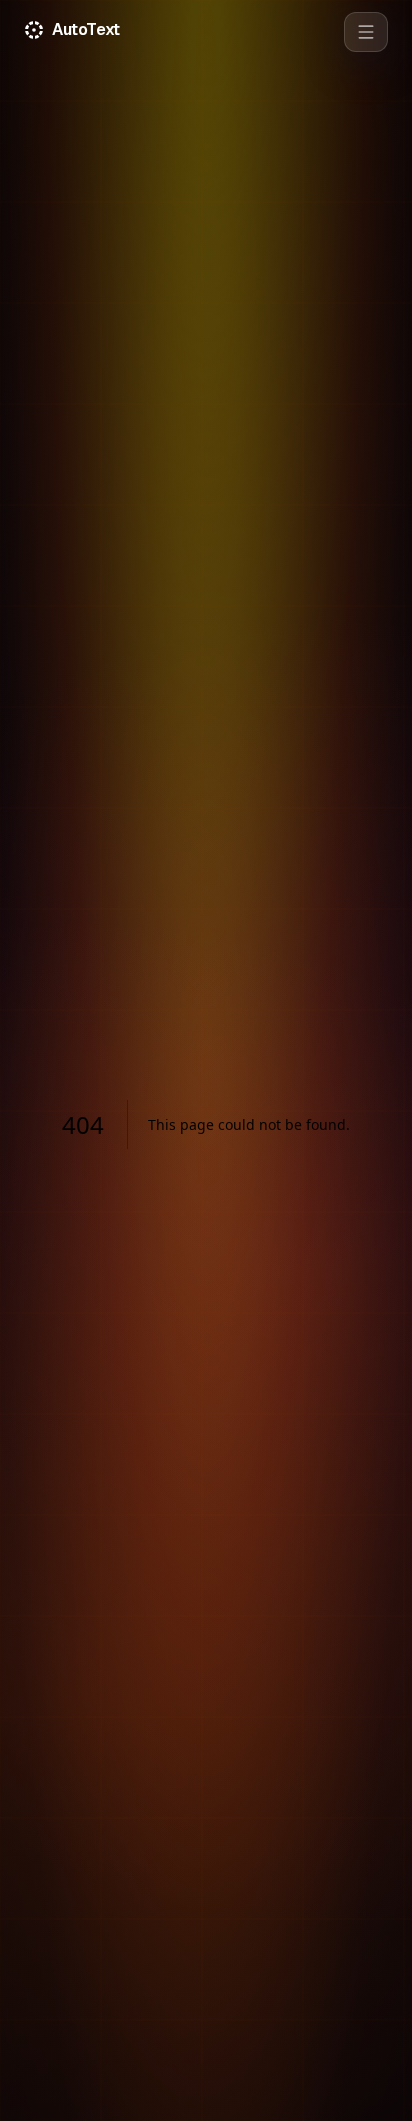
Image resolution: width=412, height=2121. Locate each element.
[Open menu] (366, 32)
